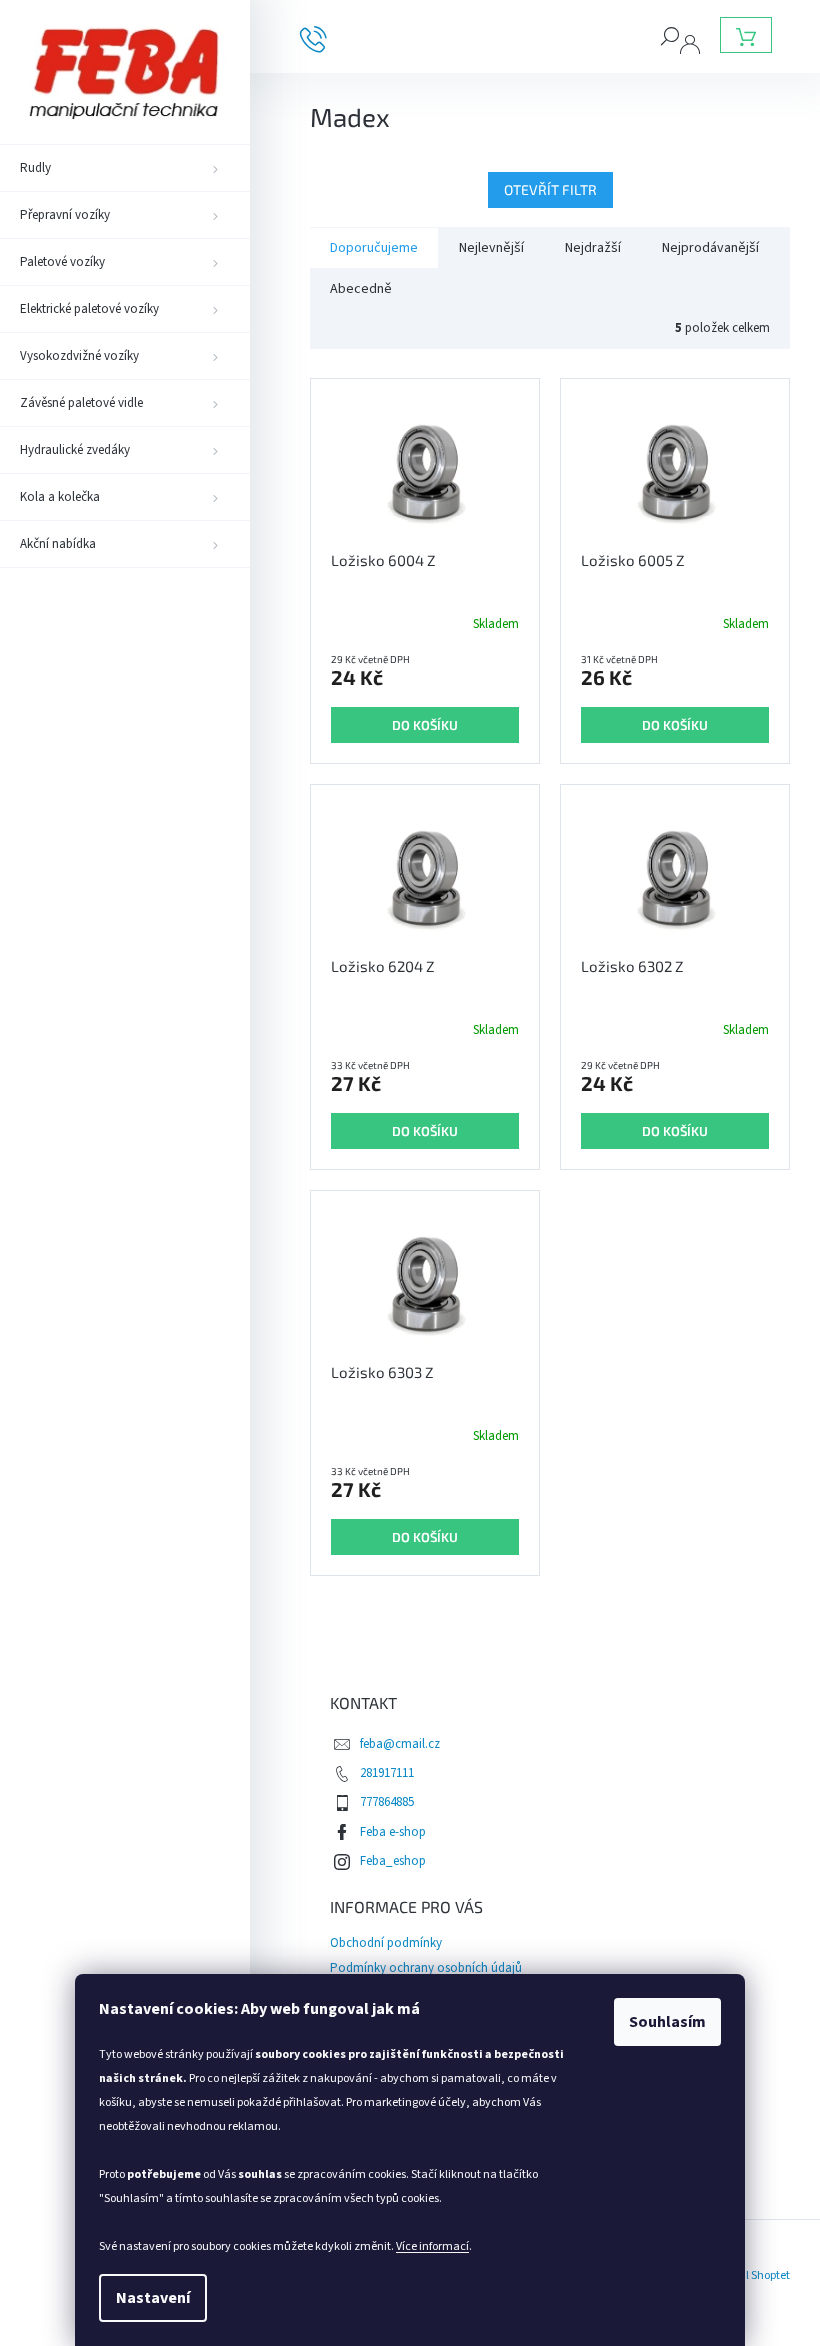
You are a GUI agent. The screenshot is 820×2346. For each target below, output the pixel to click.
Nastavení (153, 2298)
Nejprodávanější (710, 248)
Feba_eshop (393, 1861)
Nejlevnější (491, 248)
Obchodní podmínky (386, 1943)
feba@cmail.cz (400, 1744)
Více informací (432, 2246)
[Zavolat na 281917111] (328, 38)
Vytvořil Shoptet (750, 2275)
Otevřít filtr (550, 189)
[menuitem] (125, 168)
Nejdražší (593, 248)
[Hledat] (670, 35)
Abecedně (361, 289)
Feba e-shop (393, 1832)
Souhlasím (667, 2022)
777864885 (387, 1802)
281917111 (387, 1773)
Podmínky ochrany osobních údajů (426, 1968)
